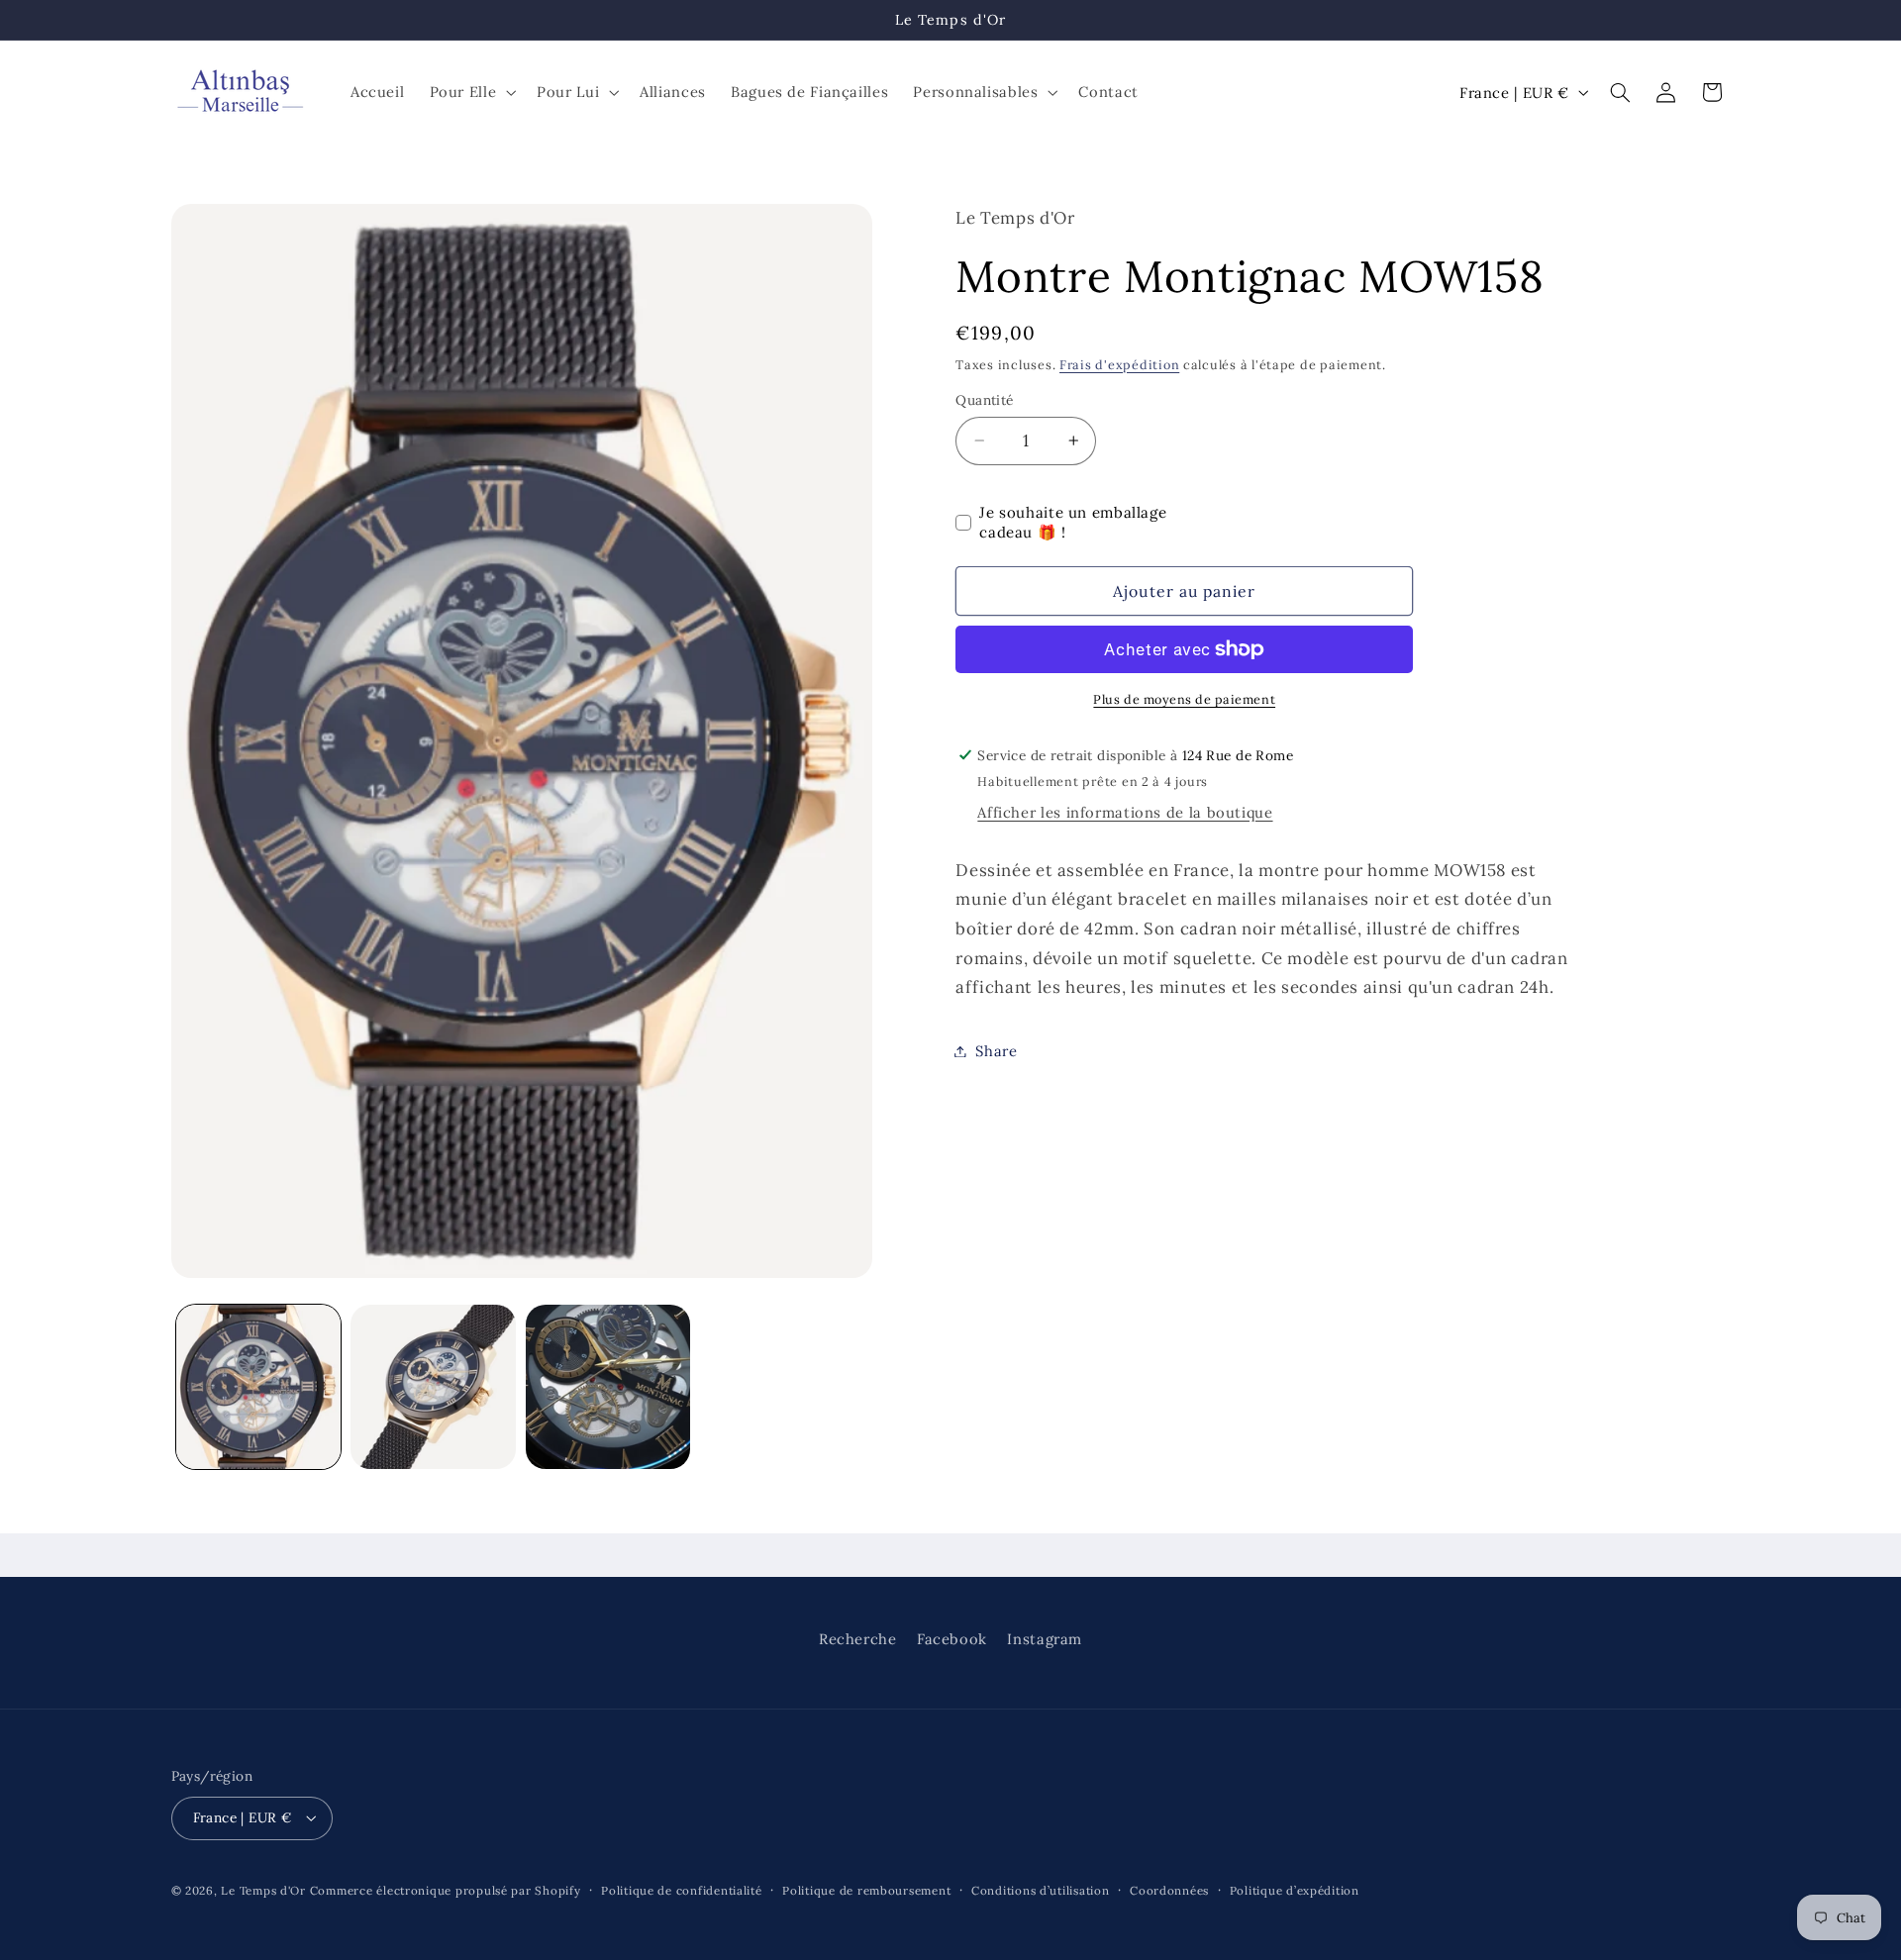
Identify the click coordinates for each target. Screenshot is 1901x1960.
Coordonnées (1169, 1890)
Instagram (1045, 1638)
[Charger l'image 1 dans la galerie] (258, 1387)
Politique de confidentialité (682, 1890)
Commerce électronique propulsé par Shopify (446, 1890)
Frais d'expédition (1119, 364)
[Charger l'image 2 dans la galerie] (433, 1387)
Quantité (984, 400)
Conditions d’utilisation (1041, 1890)
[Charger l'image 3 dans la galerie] (608, 1387)
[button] (471, 92)
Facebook (952, 1638)
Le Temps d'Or (263, 1890)
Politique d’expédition (1295, 1890)
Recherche (858, 1638)
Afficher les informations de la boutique (1125, 812)
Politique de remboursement (866, 1890)
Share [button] (996, 1051)
